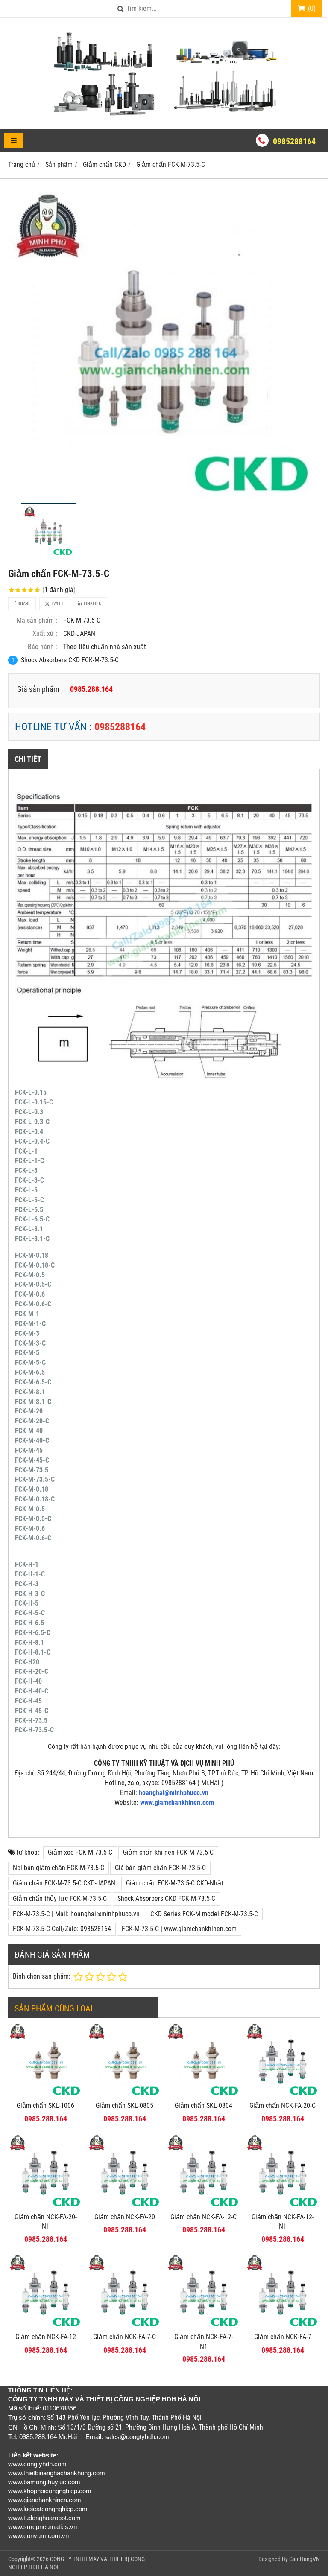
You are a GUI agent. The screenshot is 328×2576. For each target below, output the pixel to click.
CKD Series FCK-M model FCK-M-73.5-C (204, 1914)
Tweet (57, 604)
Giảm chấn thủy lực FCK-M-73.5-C (60, 1898)
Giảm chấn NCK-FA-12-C (204, 2217)
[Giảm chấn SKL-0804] (204, 2094)
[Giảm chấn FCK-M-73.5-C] (164, 343)
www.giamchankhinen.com (177, 1802)
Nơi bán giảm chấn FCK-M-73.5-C (59, 1868)
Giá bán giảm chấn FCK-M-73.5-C (160, 1868)
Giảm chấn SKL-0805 (124, 2105)
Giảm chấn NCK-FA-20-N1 (46, 2222)
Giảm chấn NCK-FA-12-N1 (283, 2222)
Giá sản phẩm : (40, 689)
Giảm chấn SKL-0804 (204, 2105)
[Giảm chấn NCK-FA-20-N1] (45, 2206)
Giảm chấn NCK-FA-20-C (283, 2105)
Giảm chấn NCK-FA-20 (125, 2217)
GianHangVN (305, 2559)
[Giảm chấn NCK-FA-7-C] (124, 2326)
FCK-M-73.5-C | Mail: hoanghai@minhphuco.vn (76, 1914)
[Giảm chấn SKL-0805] (124, 2094)
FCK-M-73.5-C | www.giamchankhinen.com (179, 1929)
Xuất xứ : (45, 634)
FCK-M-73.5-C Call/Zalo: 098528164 (62, 1929)
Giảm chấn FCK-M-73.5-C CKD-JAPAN (64, 1883)
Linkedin (92, 604)
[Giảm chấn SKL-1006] (45, 2094)
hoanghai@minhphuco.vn (174, 1793)
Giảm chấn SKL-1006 (45, 2105)
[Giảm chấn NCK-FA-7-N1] (204, 2326)
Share (23, 604)
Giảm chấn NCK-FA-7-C (124, 2337)
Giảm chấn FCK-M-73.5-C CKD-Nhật (175, 1883)
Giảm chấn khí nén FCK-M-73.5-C (168, 1852)
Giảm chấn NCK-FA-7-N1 (204, 2342)
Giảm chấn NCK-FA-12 (46, 2337)
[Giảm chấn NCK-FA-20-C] (283, 2094)
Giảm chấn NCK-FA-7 (283, 2337)
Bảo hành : (42, 647)
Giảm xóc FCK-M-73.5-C (80, 1852)
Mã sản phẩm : (37, 620)
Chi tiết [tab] (28, 759)
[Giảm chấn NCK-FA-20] (124, 2206)
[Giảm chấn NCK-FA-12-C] (204, 2206)
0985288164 (294, 141)
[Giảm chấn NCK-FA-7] (283, 2326)
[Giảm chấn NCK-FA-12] (45, 2326)
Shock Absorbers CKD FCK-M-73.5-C (166, 1898)
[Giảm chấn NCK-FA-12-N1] (283, 2206)
